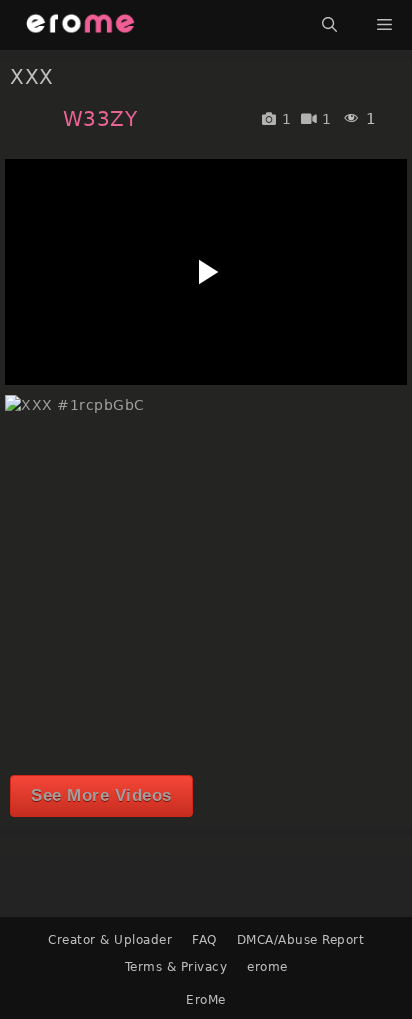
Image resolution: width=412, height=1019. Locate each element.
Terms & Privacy (176, 967)
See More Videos (101, 795)
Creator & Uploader (110, 940)
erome (267, 967)
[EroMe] (80, 25)
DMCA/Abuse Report (301, 940)
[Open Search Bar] (329, 25)
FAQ (204, 940)
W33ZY (100, 119)
